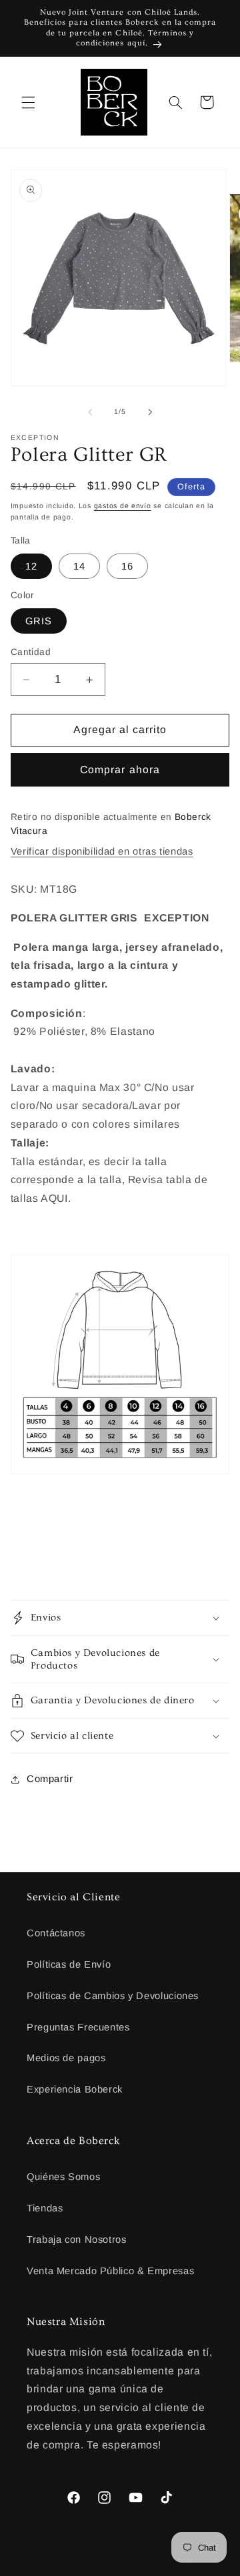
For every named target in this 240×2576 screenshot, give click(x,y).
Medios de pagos (66, 2058)
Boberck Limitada (93, 2565)
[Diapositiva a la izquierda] (90, 412)
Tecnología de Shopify (170, 2565)
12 (31, 566)
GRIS (39, 621)
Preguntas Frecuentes (78, 2027)
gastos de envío (123, 505)
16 (127, 566)
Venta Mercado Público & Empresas (110, 2271)
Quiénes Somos (63, 2177)
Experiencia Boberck (75, 2089)
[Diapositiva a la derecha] (150, 412)
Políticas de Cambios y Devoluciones (113, 1996)
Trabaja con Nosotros (77, 2239)
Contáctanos (56, 1933)
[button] (28, 102)
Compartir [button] (50, 1779)
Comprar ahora (120, 770)
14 (79, 566)
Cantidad (31, 652)
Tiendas (45, 2208)
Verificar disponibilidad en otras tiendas (102, 851)
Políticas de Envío (69, 1964)
